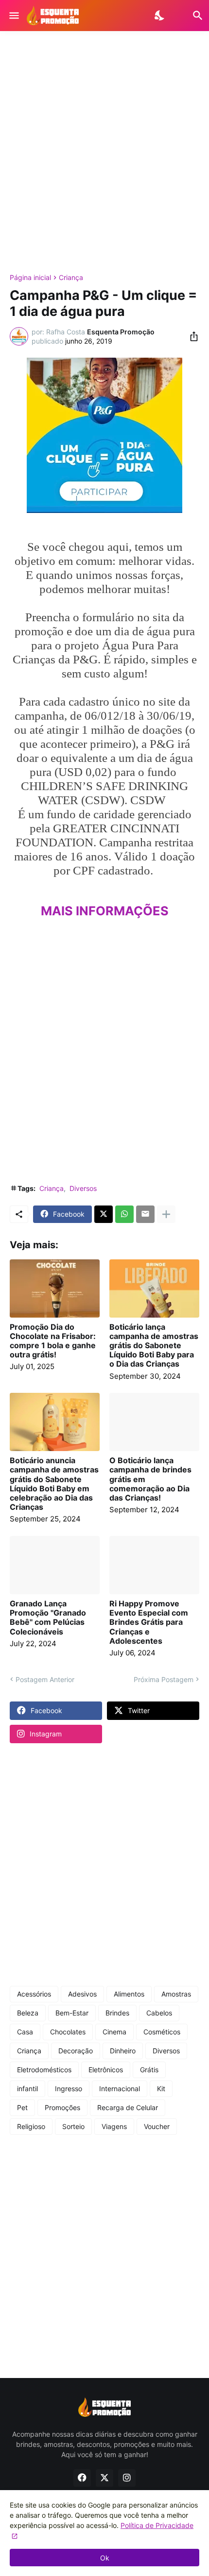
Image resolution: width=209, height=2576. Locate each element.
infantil (27, 2089)
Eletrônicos (106, 2070)
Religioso (31, 2126)
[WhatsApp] (124, 1214)
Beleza (28, 2013)
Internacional (120, 2089)
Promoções (62, 2107)
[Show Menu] (13, 16)
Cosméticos (162, 2032)
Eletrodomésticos (44, 2070)
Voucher (157, 2126)
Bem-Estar (72, 2013)
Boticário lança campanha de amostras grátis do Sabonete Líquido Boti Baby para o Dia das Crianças (154, 1346)
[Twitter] (104, 1214)
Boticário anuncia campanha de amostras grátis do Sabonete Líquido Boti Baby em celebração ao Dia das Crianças (54, 1484)
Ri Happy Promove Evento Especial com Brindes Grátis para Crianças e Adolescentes (149, 1622)
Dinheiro (123, 2051)
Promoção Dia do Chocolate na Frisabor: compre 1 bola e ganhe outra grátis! (53, 1341)
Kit (161, 2089)
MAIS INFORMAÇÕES (105, 911)
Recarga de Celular (128, 2107)
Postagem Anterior (45, 1679)
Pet (22, 2107)
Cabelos (159, 2013)
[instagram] (127, 2478)
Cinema (114, 2032)
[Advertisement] (104, 152)
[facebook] (82, 2478)
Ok (105, 2558)
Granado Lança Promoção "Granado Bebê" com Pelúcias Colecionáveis (48, 1618)
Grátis (149, 2070)
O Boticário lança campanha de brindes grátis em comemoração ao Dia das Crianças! (150, 1479)
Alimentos (129, 1994)
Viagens (114, 2126)
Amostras (176, 1994)
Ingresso (69, 2089)
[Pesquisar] (192, 16)
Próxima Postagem (164, 1679)
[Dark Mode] (160, 16)
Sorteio (73, 2126)
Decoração (76, 2051)
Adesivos (82, 1994)
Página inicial (30, 278)
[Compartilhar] (191, 336)
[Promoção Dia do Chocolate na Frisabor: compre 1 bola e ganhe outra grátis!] (55, 1288)
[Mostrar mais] (166, 1214)
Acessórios (34, 1994)
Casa (25, 2032)
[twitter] (104, 2478)
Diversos (83, 1188)
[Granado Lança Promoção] (55, 1565)
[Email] (145, 1214)
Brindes (117, 2013)
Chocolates (68, 2032)
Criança (71, 278)
